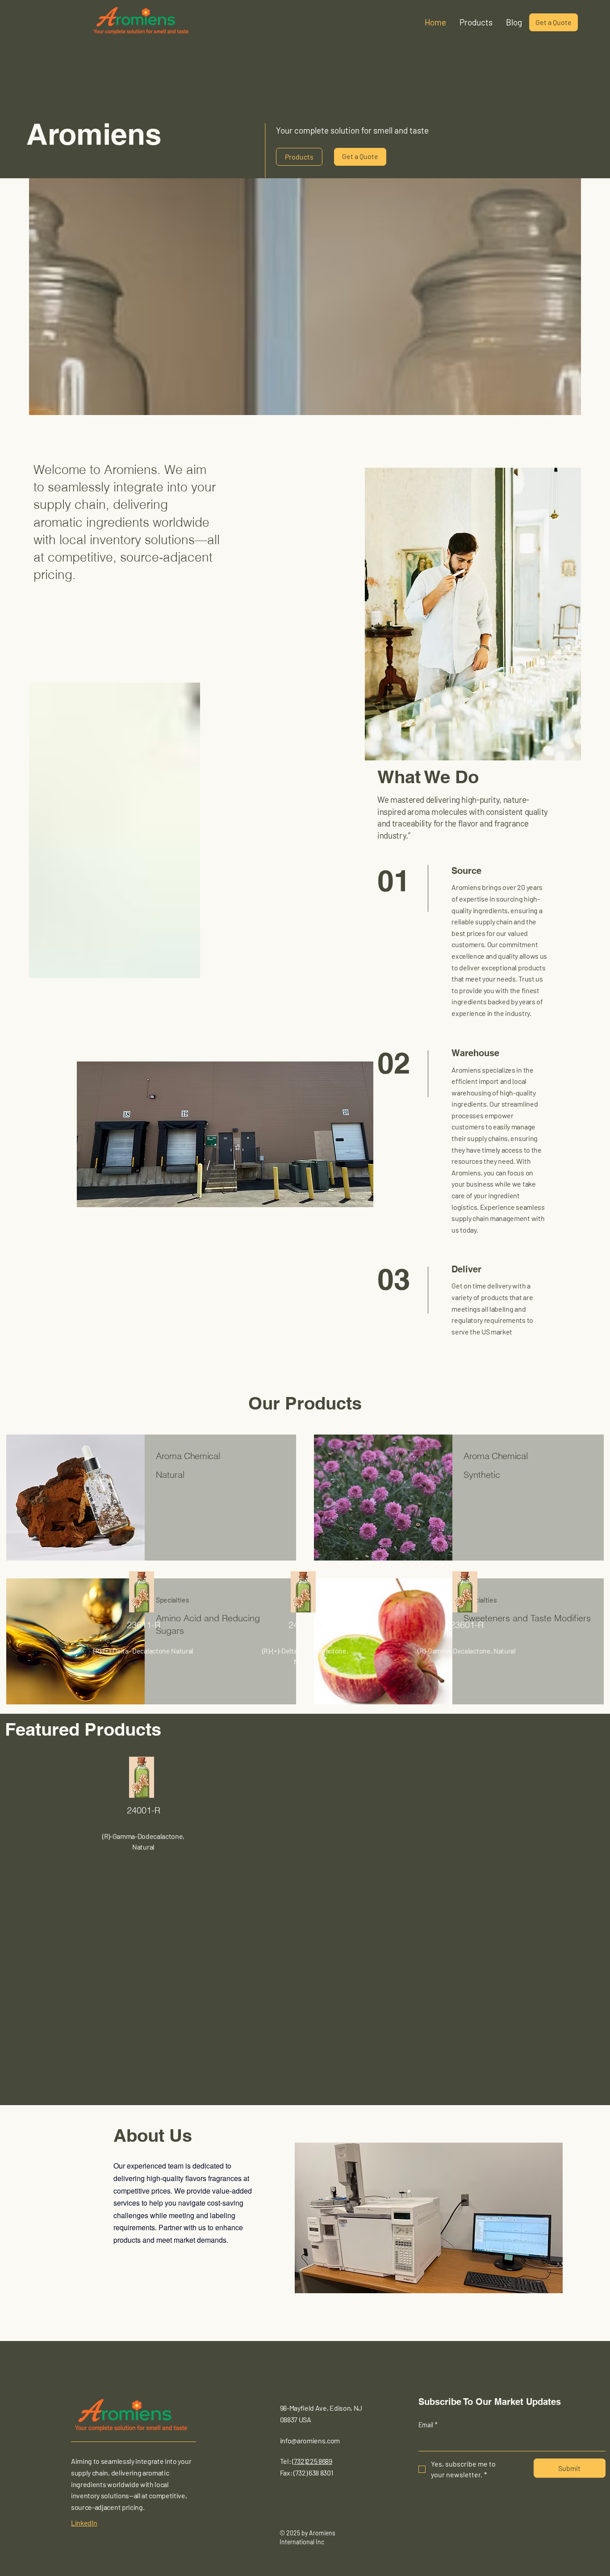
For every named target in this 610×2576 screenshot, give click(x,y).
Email (428, 2425)
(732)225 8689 (312, 2461)
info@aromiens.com (310, 2440)
